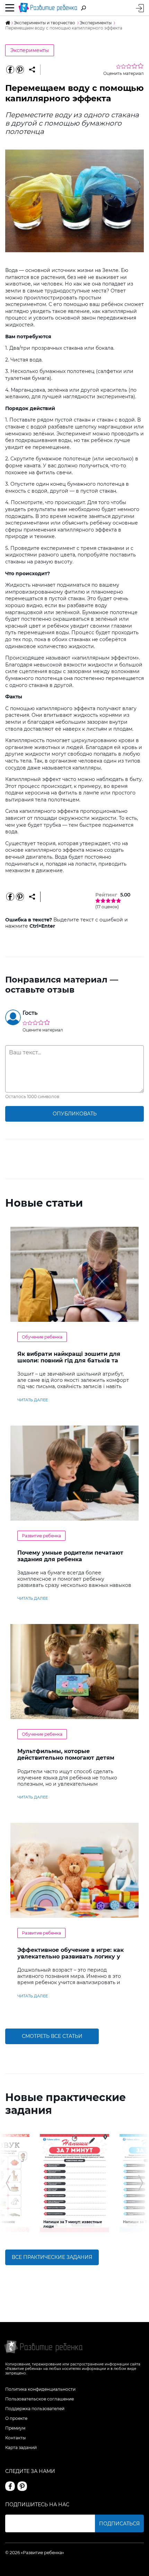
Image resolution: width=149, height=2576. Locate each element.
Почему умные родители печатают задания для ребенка (70, 1556)
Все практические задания (52, 2257)
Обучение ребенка (42, 1337)
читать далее (33, 1400)
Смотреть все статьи (52, 2036)
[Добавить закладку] (32, 70)
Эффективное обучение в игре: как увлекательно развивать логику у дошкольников (71, 1957)
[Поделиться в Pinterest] (20, 70)
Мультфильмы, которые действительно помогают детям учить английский (66, 1758)
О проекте (16, 2418)
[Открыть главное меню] (10, 8)
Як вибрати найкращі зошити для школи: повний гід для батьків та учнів (69, 1361)
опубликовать (75, 1114)
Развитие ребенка (41, 1536)
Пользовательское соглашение (40, 2399)
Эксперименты (30, 50)
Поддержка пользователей (35, 2409)
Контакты (15, 2438)
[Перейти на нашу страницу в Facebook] (10, 2486)
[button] (8, 2183)
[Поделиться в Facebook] (10, 70)
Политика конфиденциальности (40, 2389)
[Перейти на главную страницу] (48, 8)
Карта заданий (21, 2447)
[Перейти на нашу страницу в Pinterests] (22, 2486)
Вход (140, 8)
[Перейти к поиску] (84, 8)
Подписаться (119, 2524)
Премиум (15, 2428)
